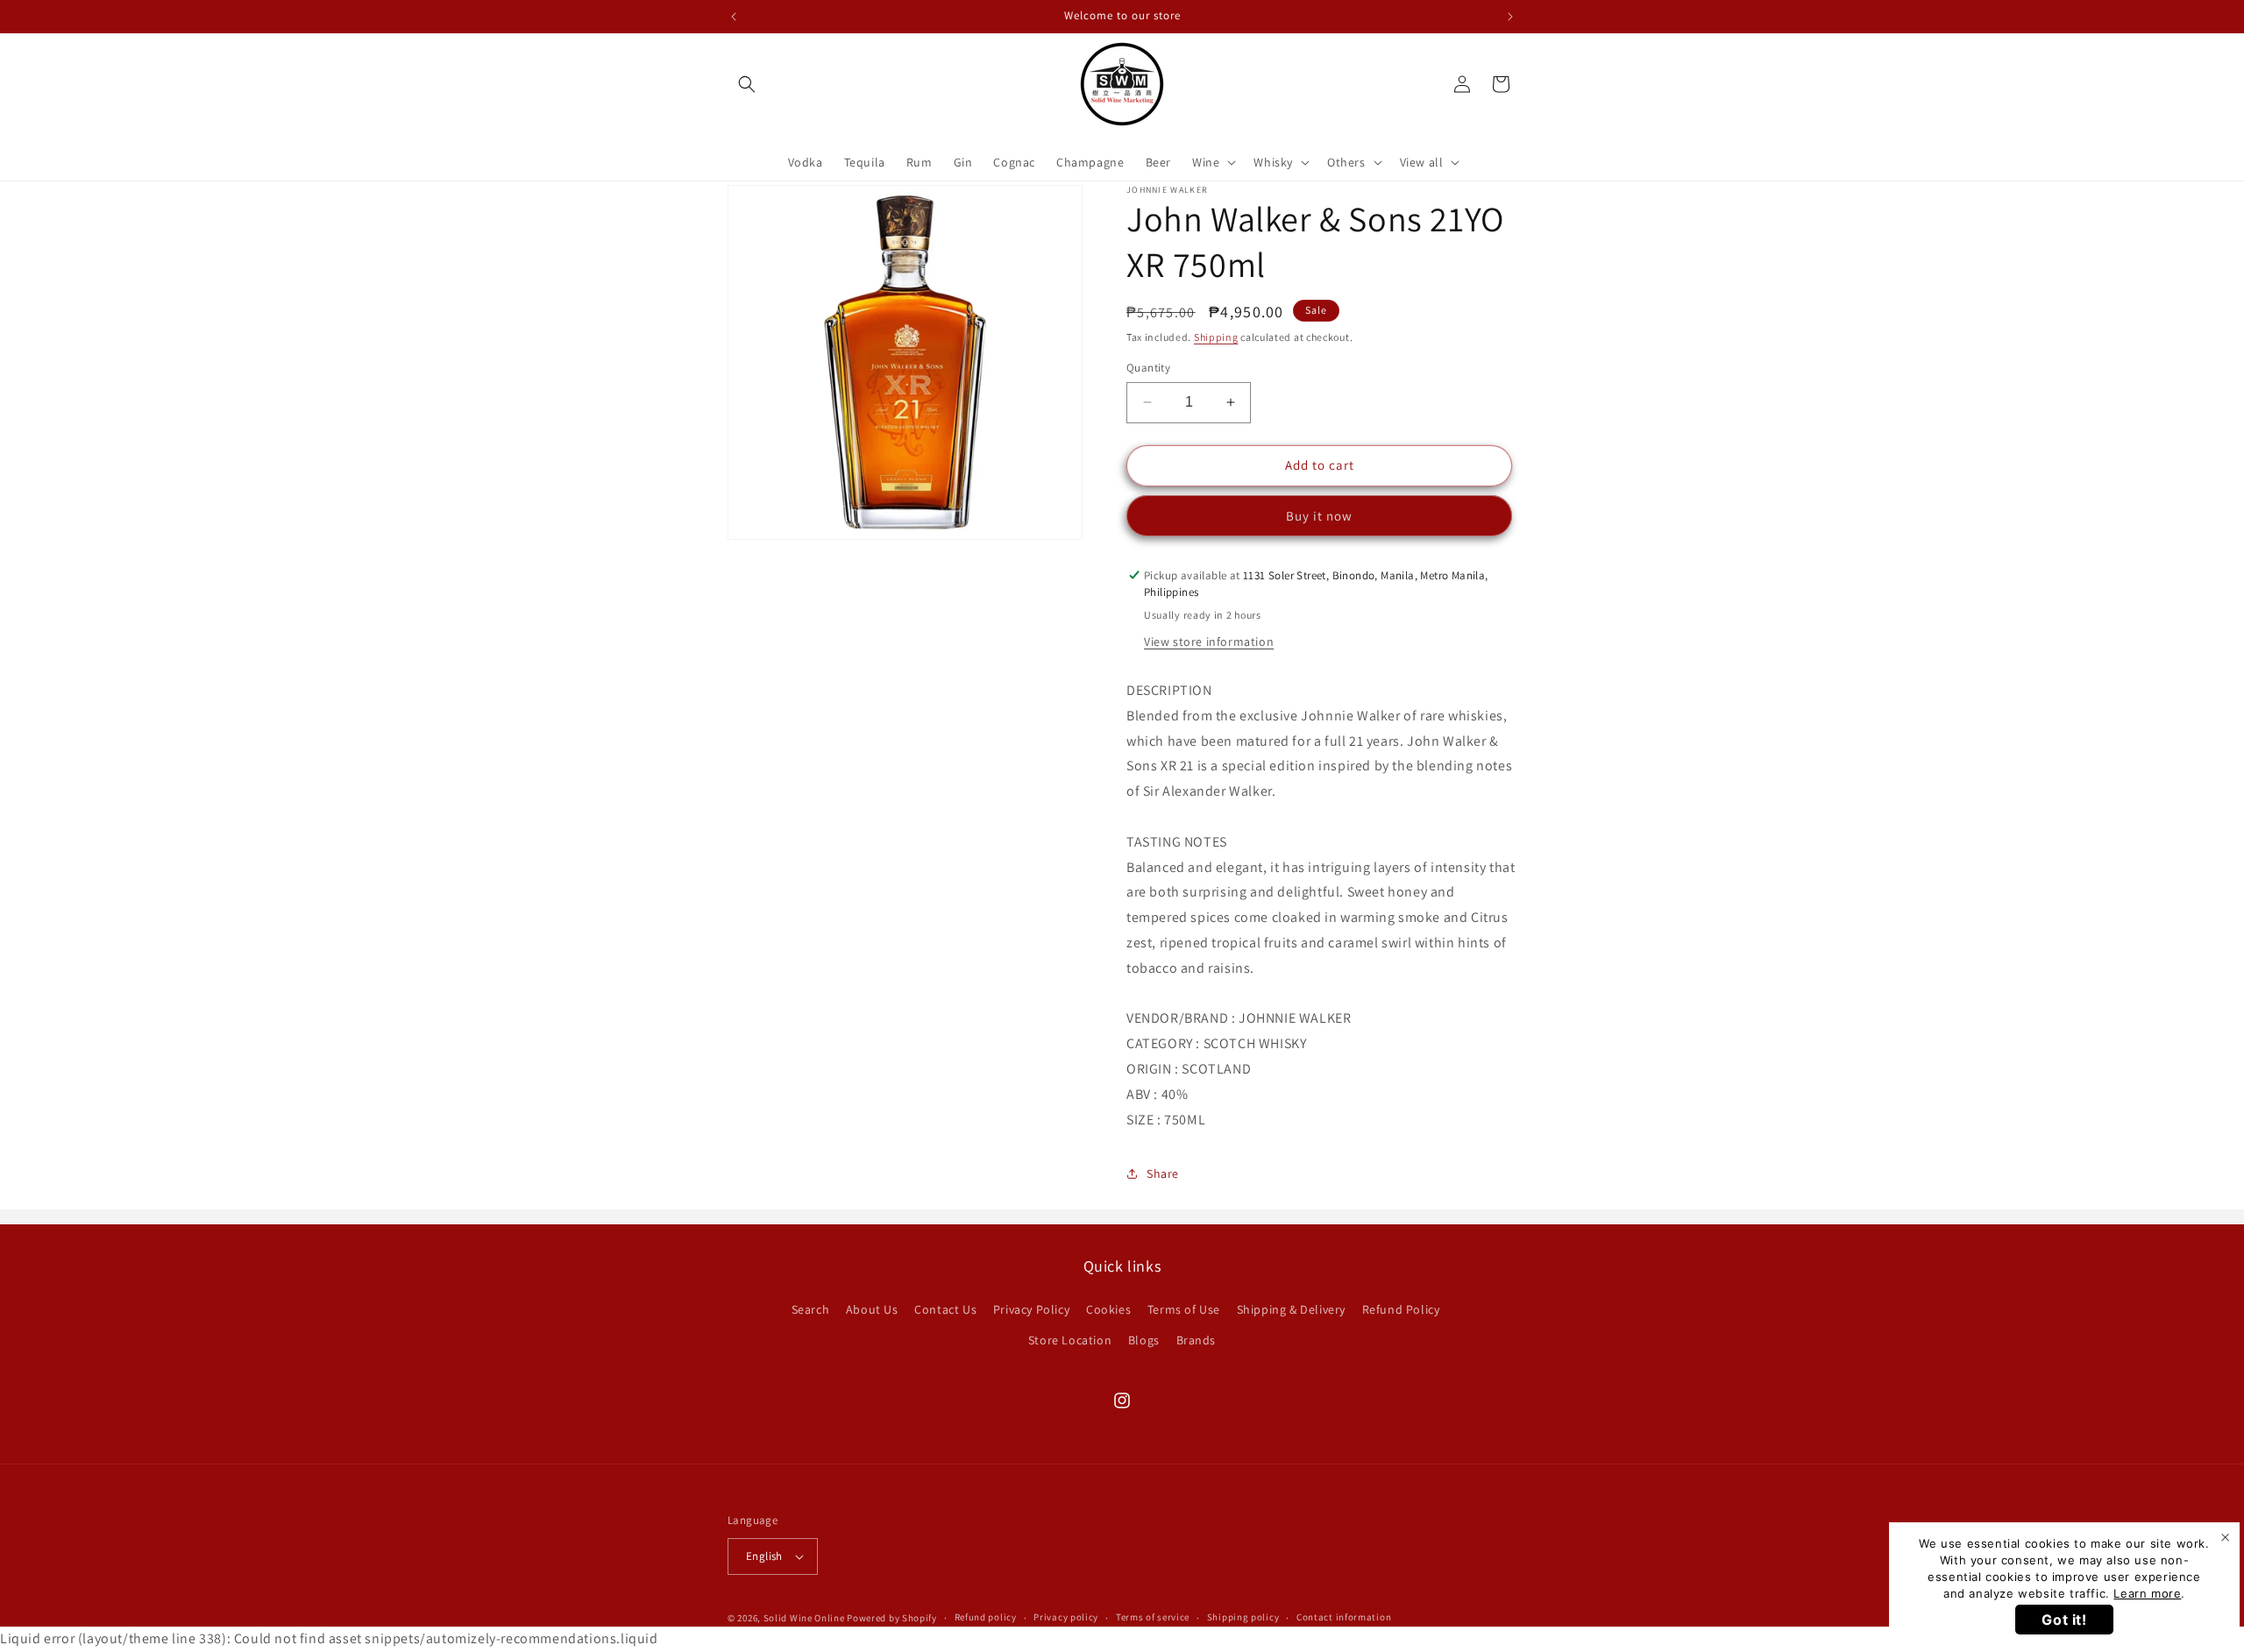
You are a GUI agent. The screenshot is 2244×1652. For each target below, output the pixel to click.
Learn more (2147, 1593)
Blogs (1144, 1339)
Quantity (1148, 368)
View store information (1209, 642)
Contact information (1344, 1618)
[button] (747, 84)
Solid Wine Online (804, 1618)
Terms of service (1153, 1618)
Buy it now (1319, 516)
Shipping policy (1243, 1618)
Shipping (1216, 337)
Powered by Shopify (892, 1618)
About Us (872, 1308)
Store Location (1070, 1339)
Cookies (1108, 1308)
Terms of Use (1184, 1308)
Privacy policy (1066, 1618)
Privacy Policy (1031, 1308)
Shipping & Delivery (1291, 1308)
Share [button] (1163, 1173)
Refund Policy (1401, 1308)
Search (811, 1308)
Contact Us (945, 1308)
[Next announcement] (1510, 17)
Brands (1197, 1339)
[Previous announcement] (734, 17)
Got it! (2064, 1620)
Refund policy (986, 1618)
